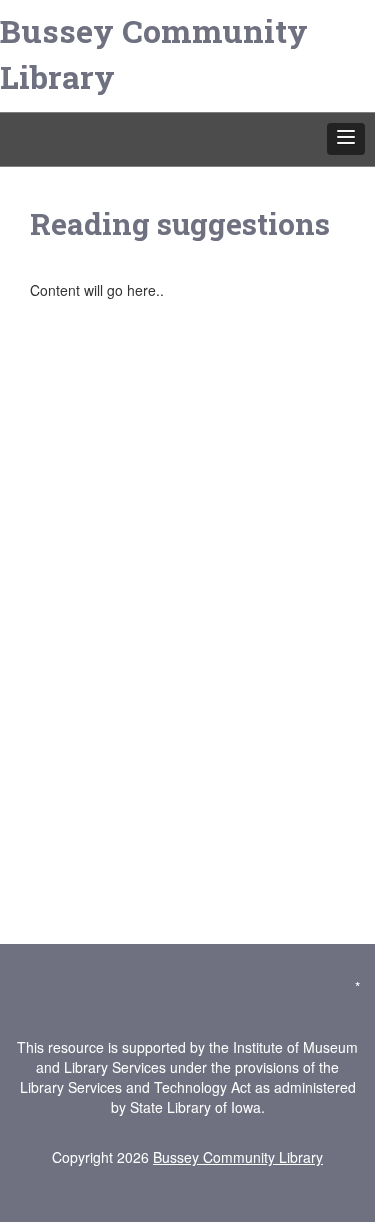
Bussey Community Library (154, 53)
